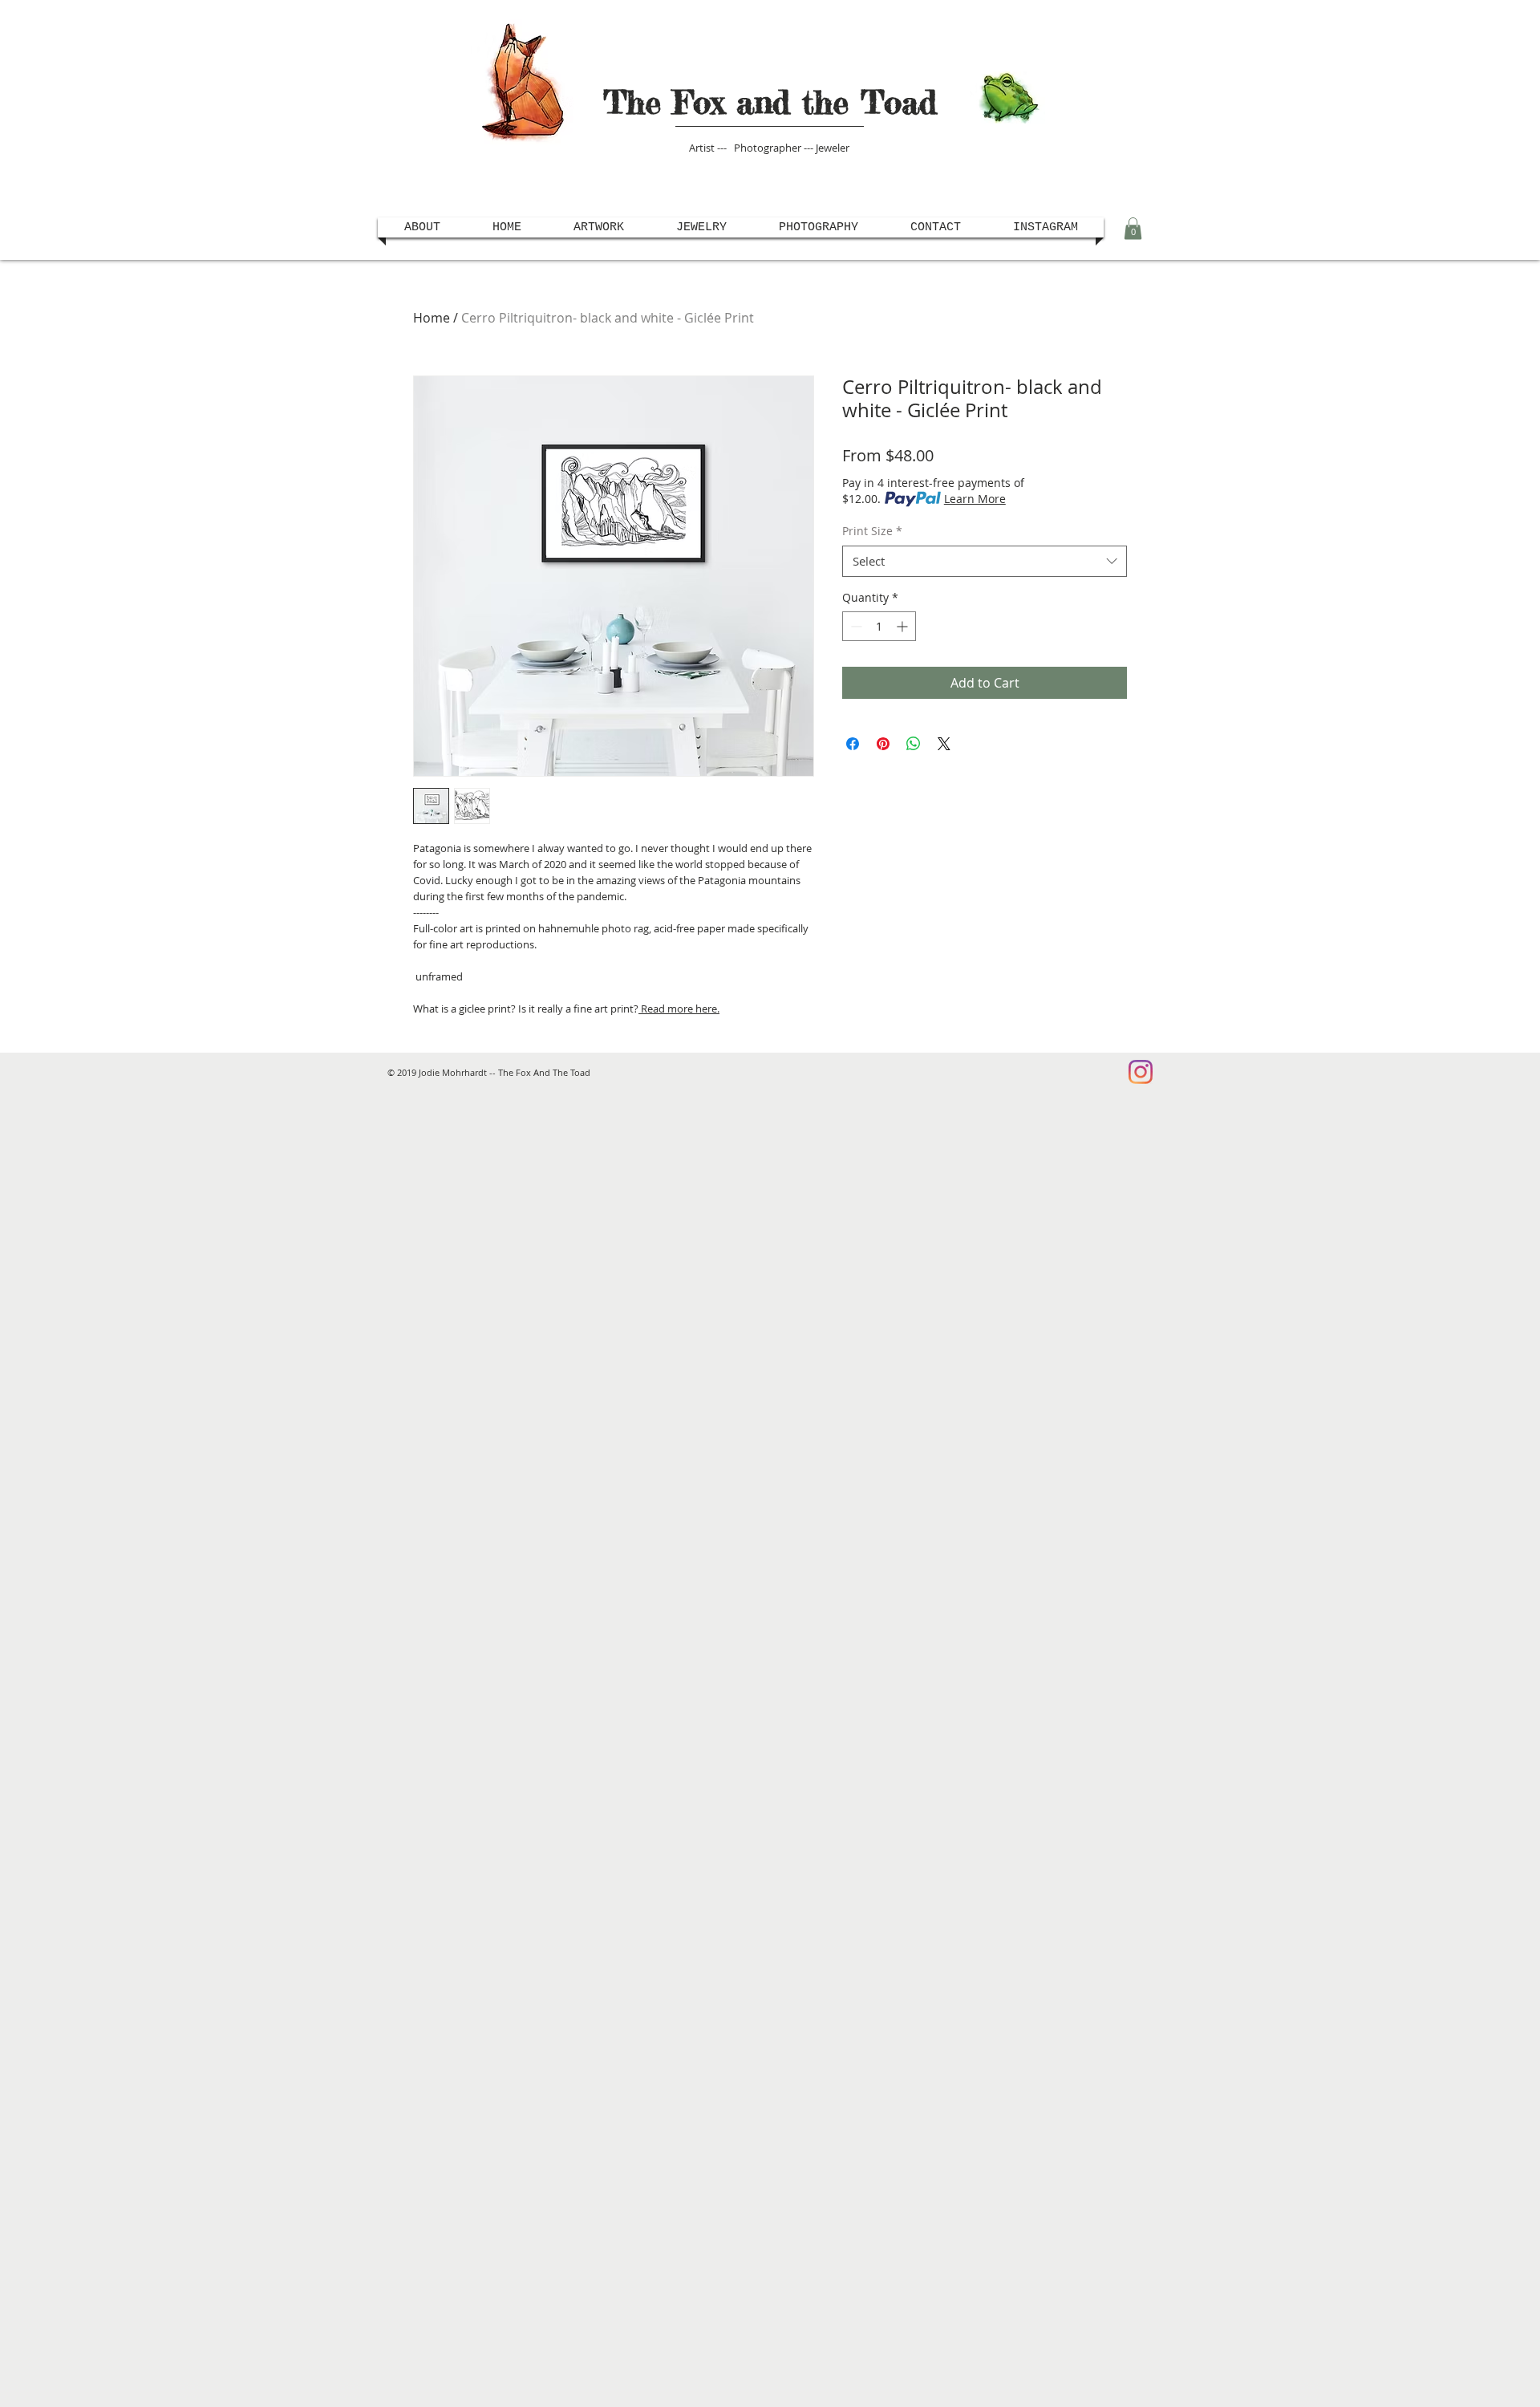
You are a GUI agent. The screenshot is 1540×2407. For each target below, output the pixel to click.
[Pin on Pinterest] (883, 744)
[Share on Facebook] (853, 744)
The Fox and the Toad (770, 102)
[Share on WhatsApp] (914, 744)
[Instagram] (1141, 1072)
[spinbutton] (879, 626)
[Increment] (904, 626)
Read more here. (679, 1009)
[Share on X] (944, 744)
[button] (1133, 228)
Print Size (872, 531)
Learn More (975, 499)
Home (432, 318)
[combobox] (985, 561)
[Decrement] (855, 626)
